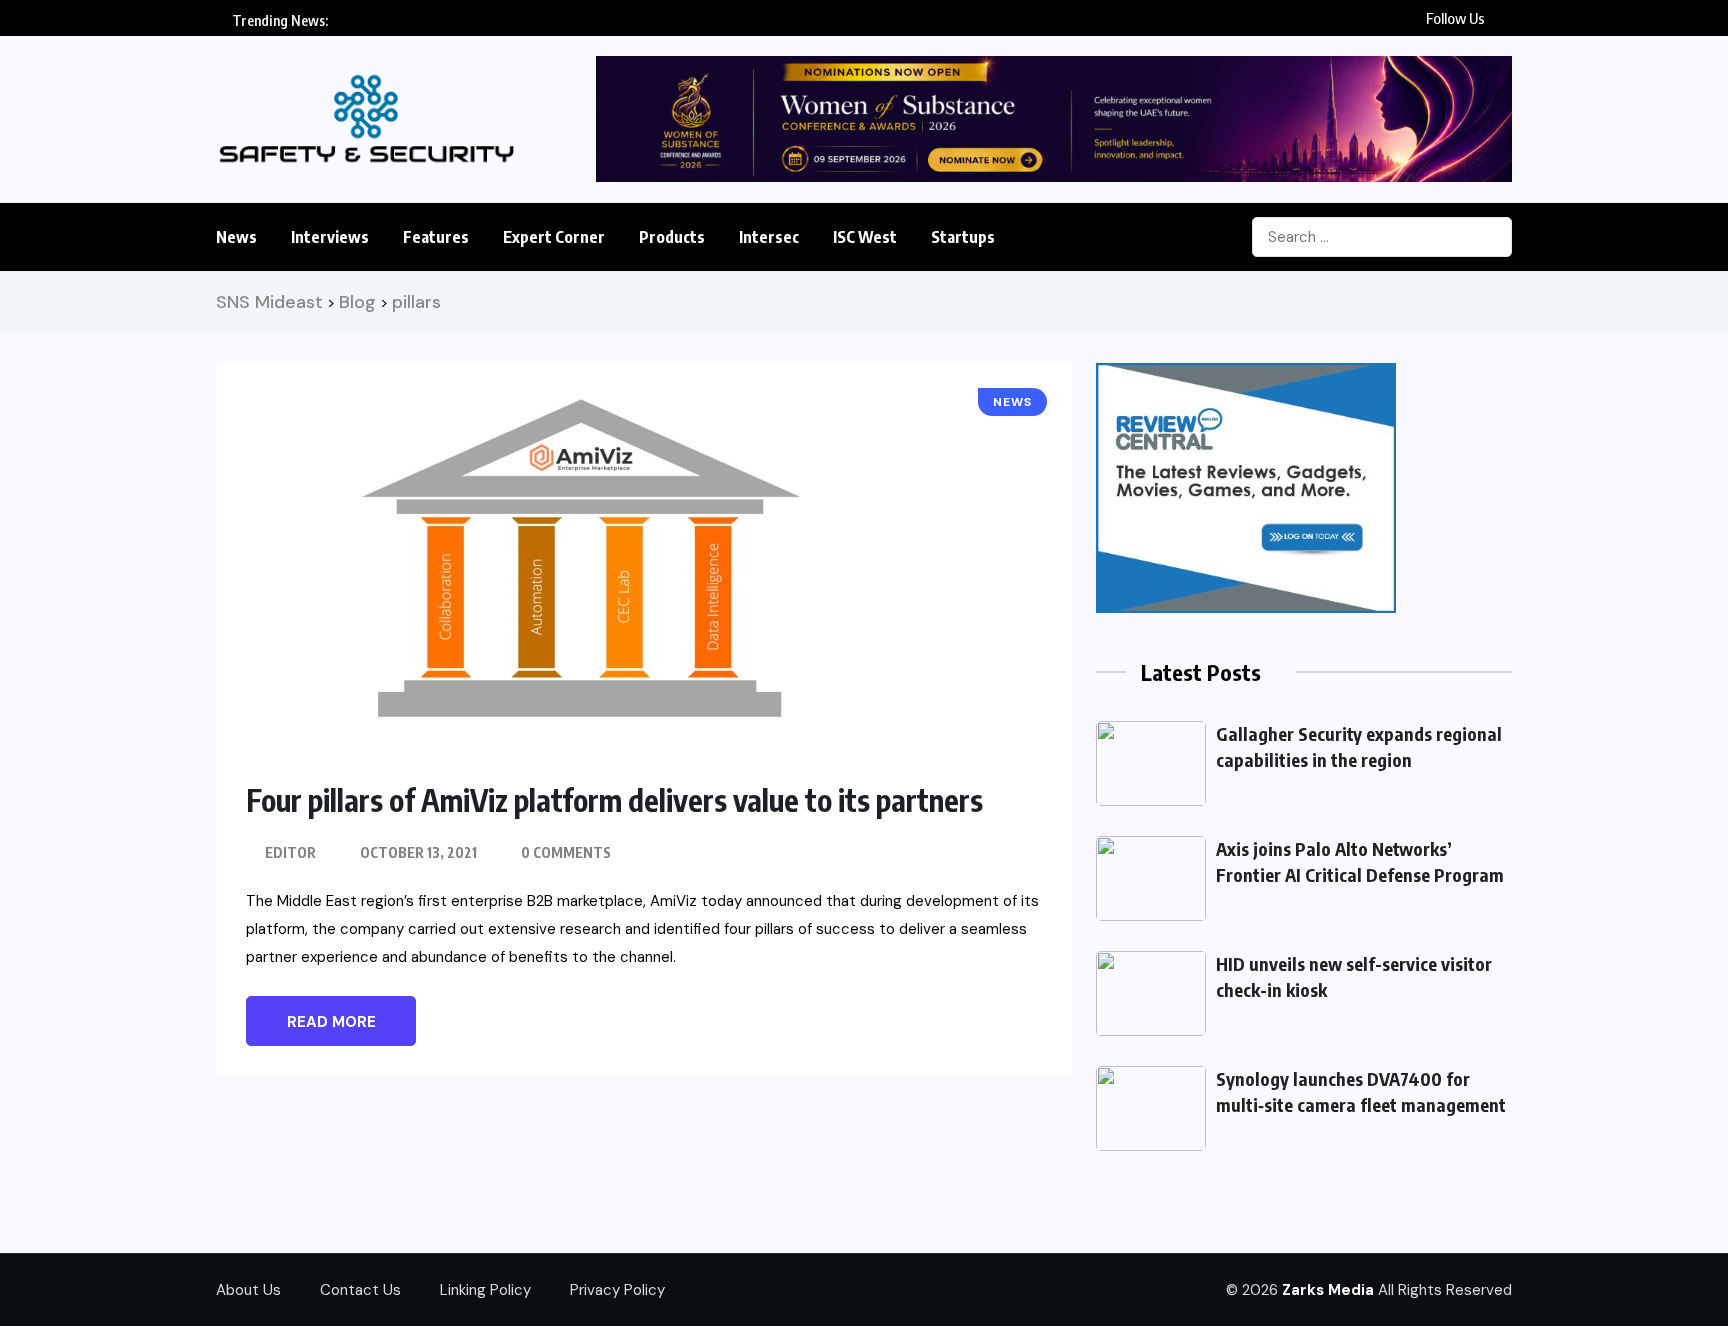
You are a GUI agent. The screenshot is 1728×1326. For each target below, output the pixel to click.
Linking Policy (485, 1290)
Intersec (769, 237)
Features (436, 237)
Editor (290, 852)
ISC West (865, 237)
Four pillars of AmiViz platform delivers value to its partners (614, 800)
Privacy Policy (617, 1290)
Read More (331, 1022)
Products (672, 237)
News (236, 237)
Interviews (330, 237)
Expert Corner (554, 237)
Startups (963, 237)
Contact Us (360, 1290)
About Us (248, 1290)
